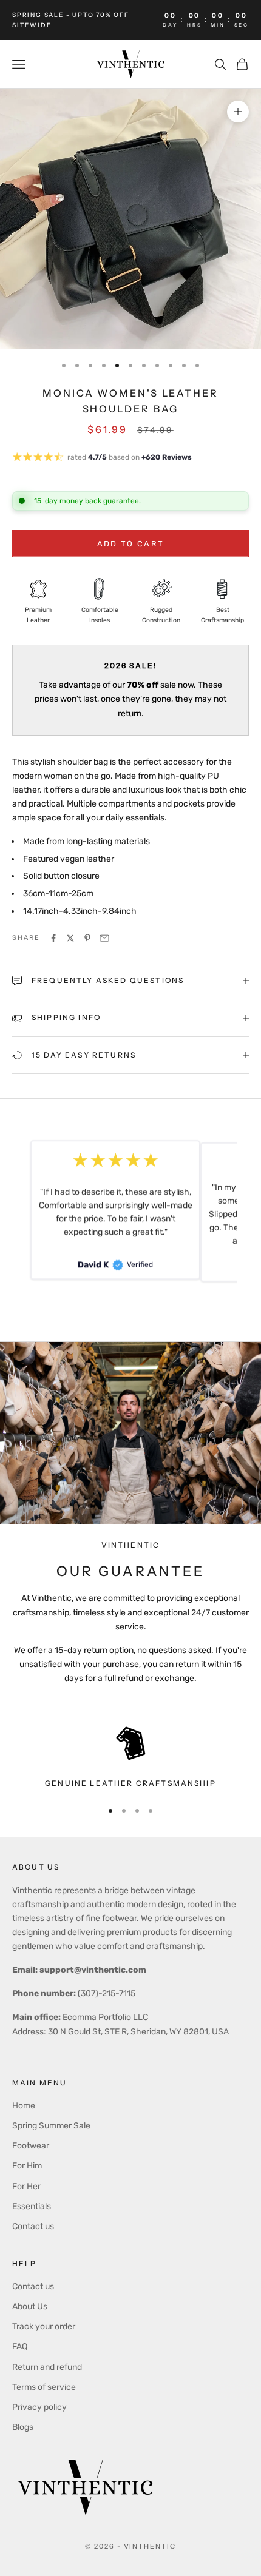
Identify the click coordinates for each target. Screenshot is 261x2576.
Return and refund (47, 2367)
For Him (27, 2166)
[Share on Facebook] (53, 938)
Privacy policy (39, 2407)
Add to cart (131, 544)
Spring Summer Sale (51, 2126)
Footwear (31, 2146)
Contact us (33, 2226)
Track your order (44, 2326)
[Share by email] (104, 938)
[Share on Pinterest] (87, 938)
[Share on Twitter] (70, 938)
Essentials (32, 2206)
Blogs (23, 2427)
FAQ (20, 2346)
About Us (30, 2306)
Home (24, 2106)
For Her (26, 2186)
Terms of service (44, 2387)
